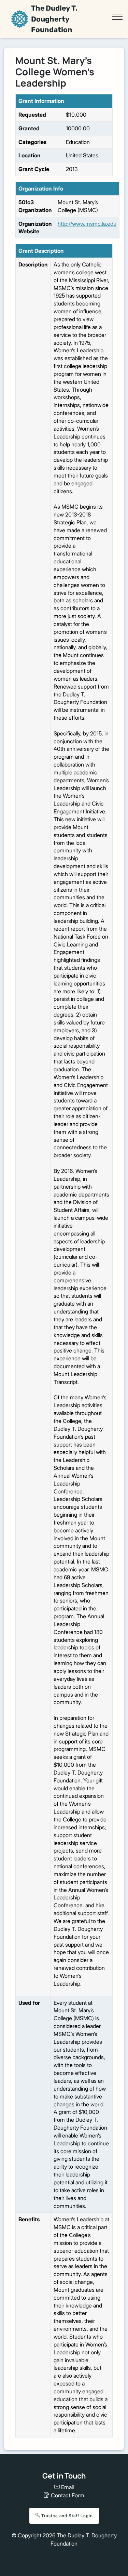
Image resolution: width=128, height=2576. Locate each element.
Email (67, 2487)
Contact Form (67, 2495)
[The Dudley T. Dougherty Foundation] (20, 19)
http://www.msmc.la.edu (87, 224)
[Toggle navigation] (117, 17)
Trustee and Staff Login (66, 2516)
